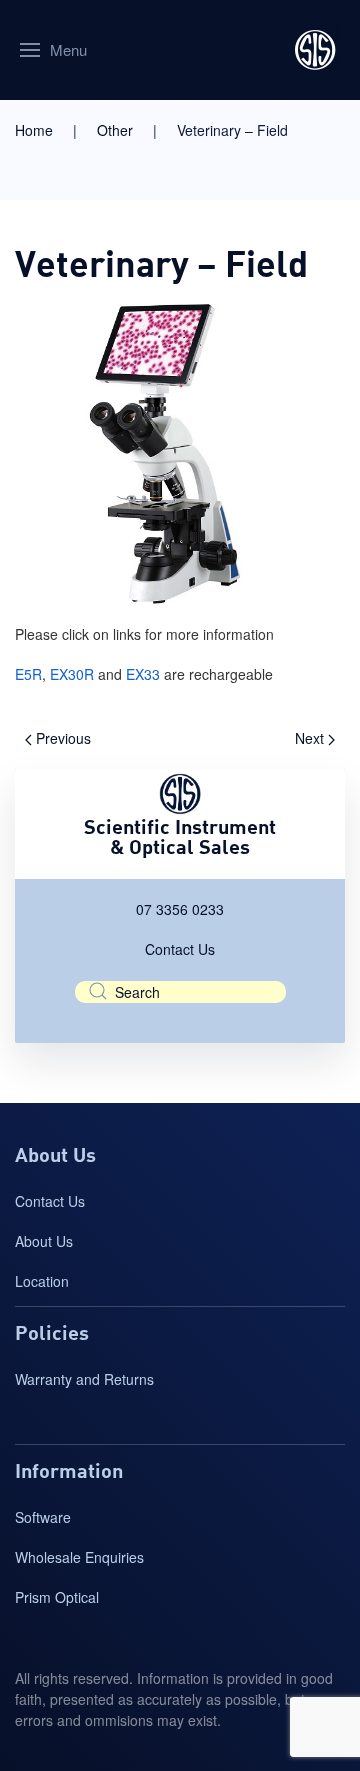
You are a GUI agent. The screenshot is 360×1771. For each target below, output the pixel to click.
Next (311, 738)
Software (43, 1517)
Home (34, 130)
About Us (44, 1241)
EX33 (143, 674)
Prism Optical (57, 1597)
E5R (28, 674)
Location (42, 1281)
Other (115, 130)
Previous (61, 738)
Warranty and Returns (84, 1379)
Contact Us (180, 949)
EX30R (72, 674)
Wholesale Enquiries (79, 1557)
